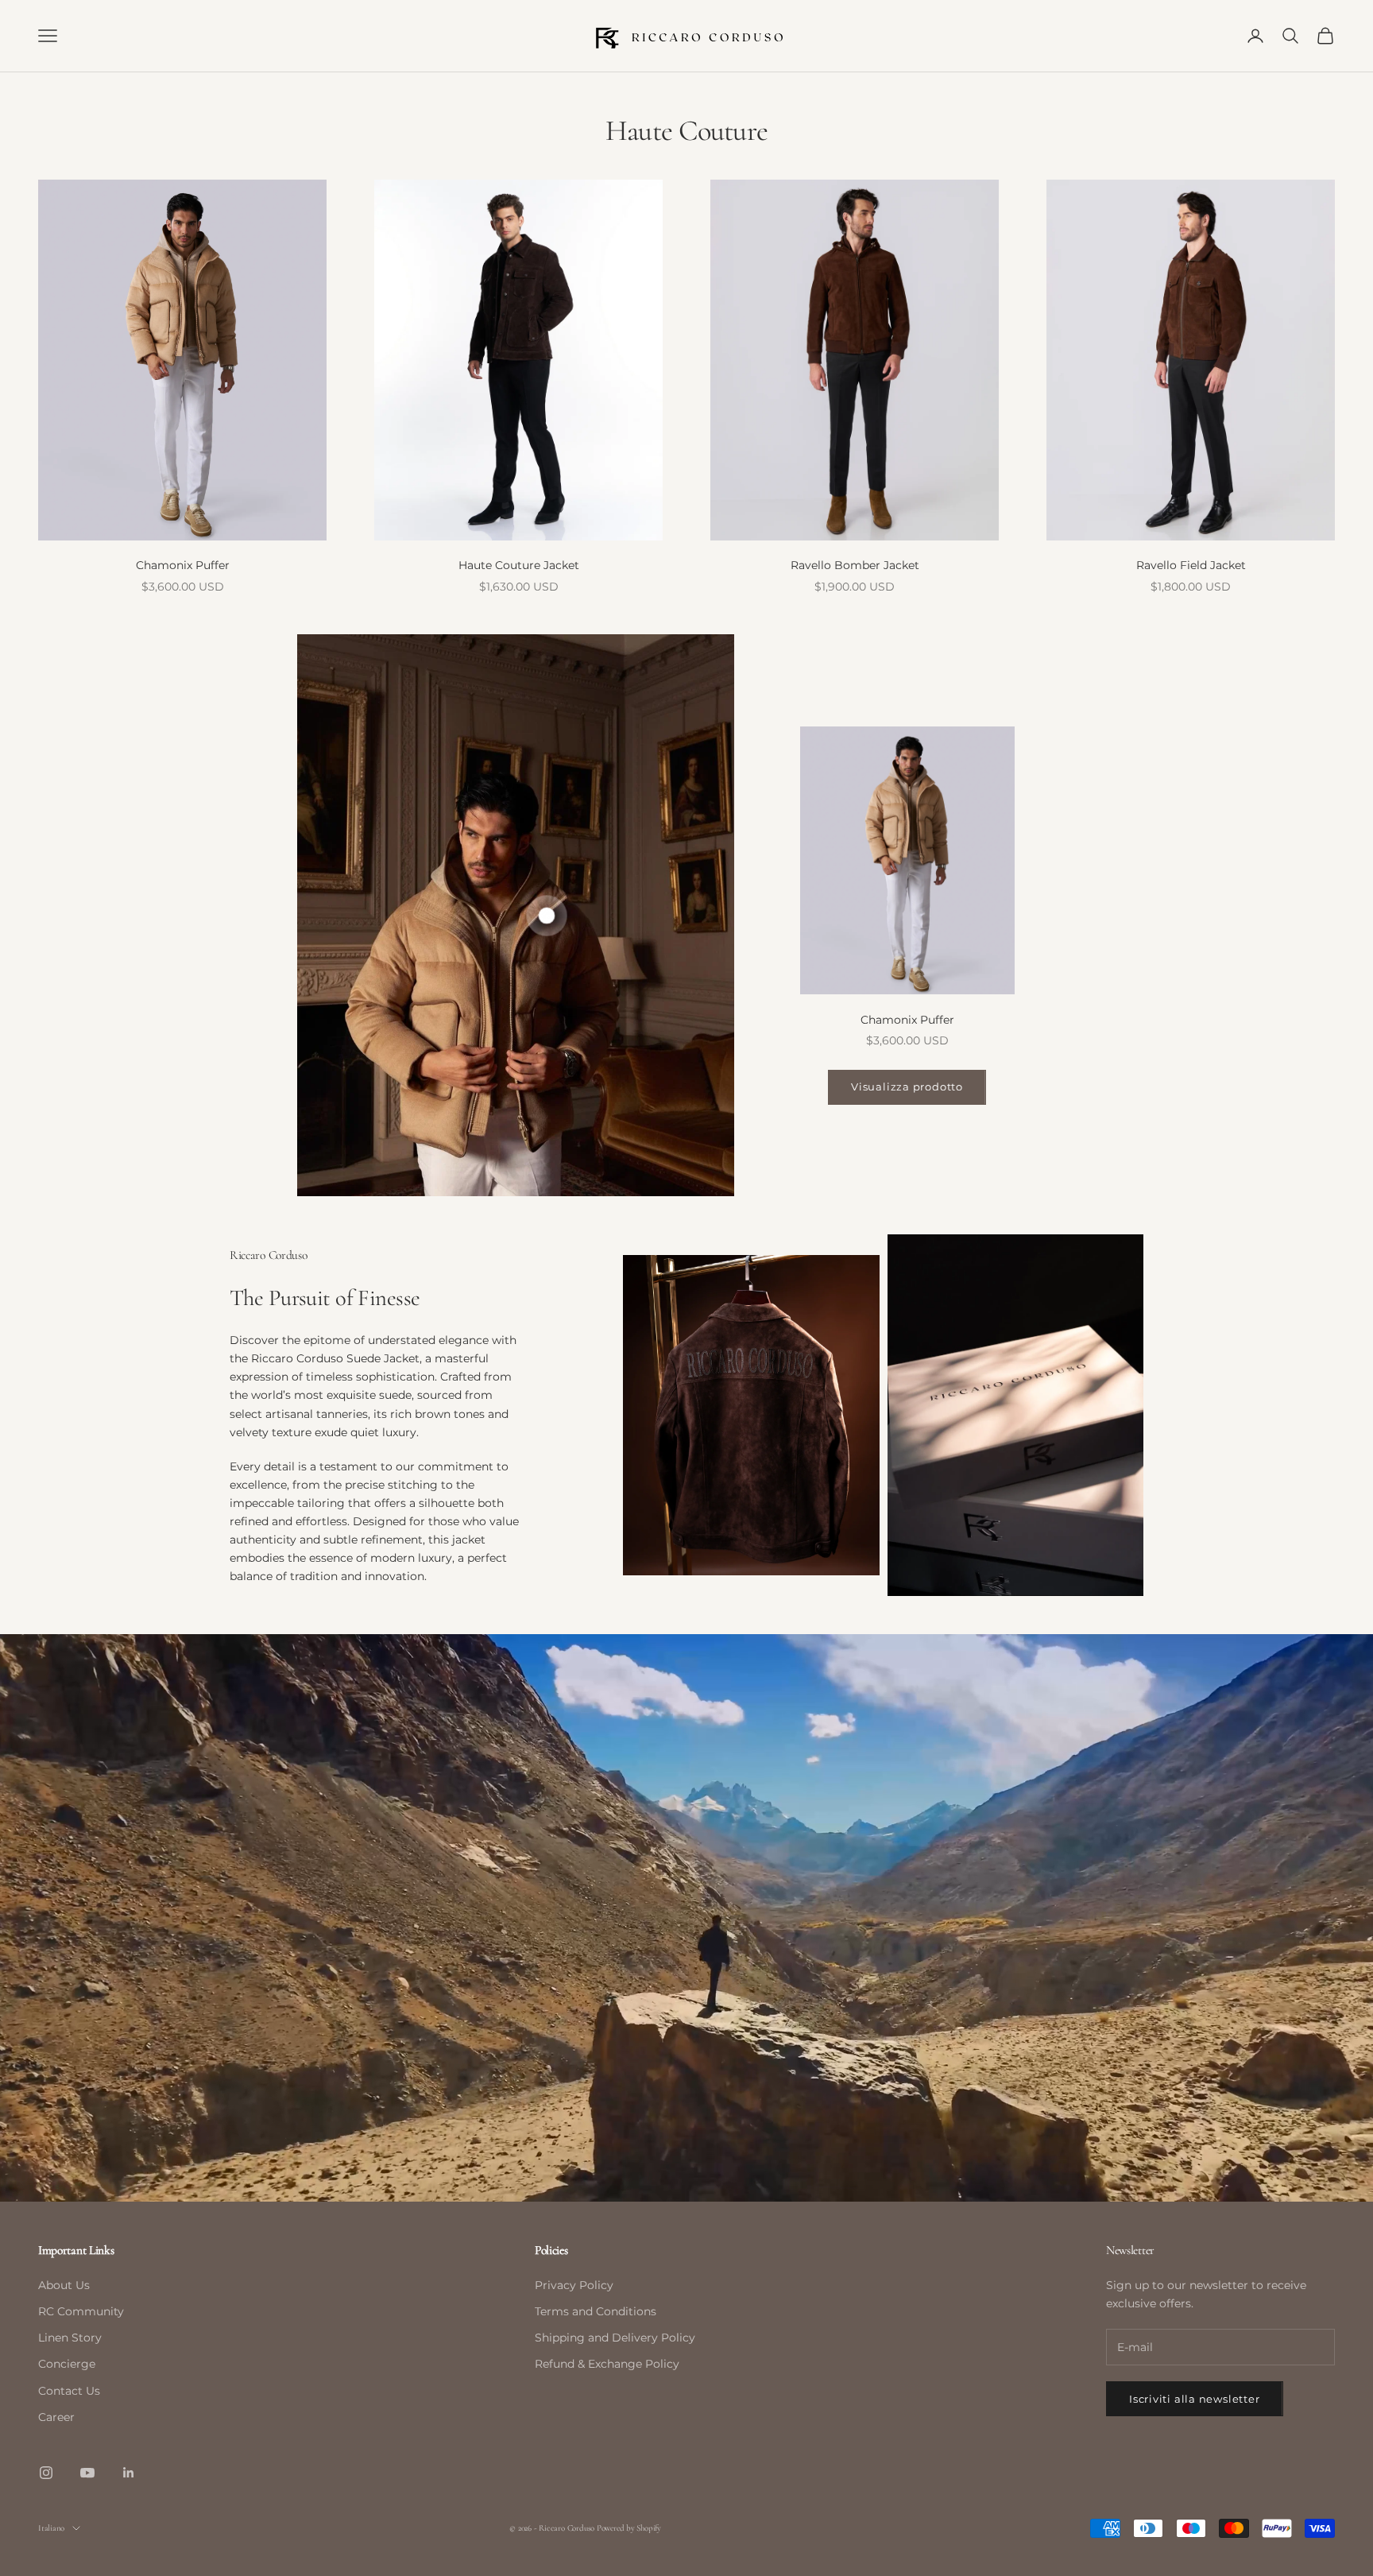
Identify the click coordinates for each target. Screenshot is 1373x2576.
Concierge (67, 2364)
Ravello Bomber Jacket (855, 565)
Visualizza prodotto (907, 1087)
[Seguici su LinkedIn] (129, 2473)
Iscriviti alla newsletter (1195, 2399)
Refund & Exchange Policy (607, 2364)
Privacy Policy (574, 2285)
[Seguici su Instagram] (46, 2473)
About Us (64, 2285)
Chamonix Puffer (183, 565)
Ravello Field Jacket (1191, 565)
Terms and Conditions (596, 2311)
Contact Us (69, 2391)
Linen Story (70, 2338)
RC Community (81, 2311)
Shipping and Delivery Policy (615, 2338)
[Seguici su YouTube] (87, 2473)
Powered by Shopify (629, 2528)
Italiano (51, 2528)
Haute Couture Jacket (519, 565)
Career (56, 2417)
